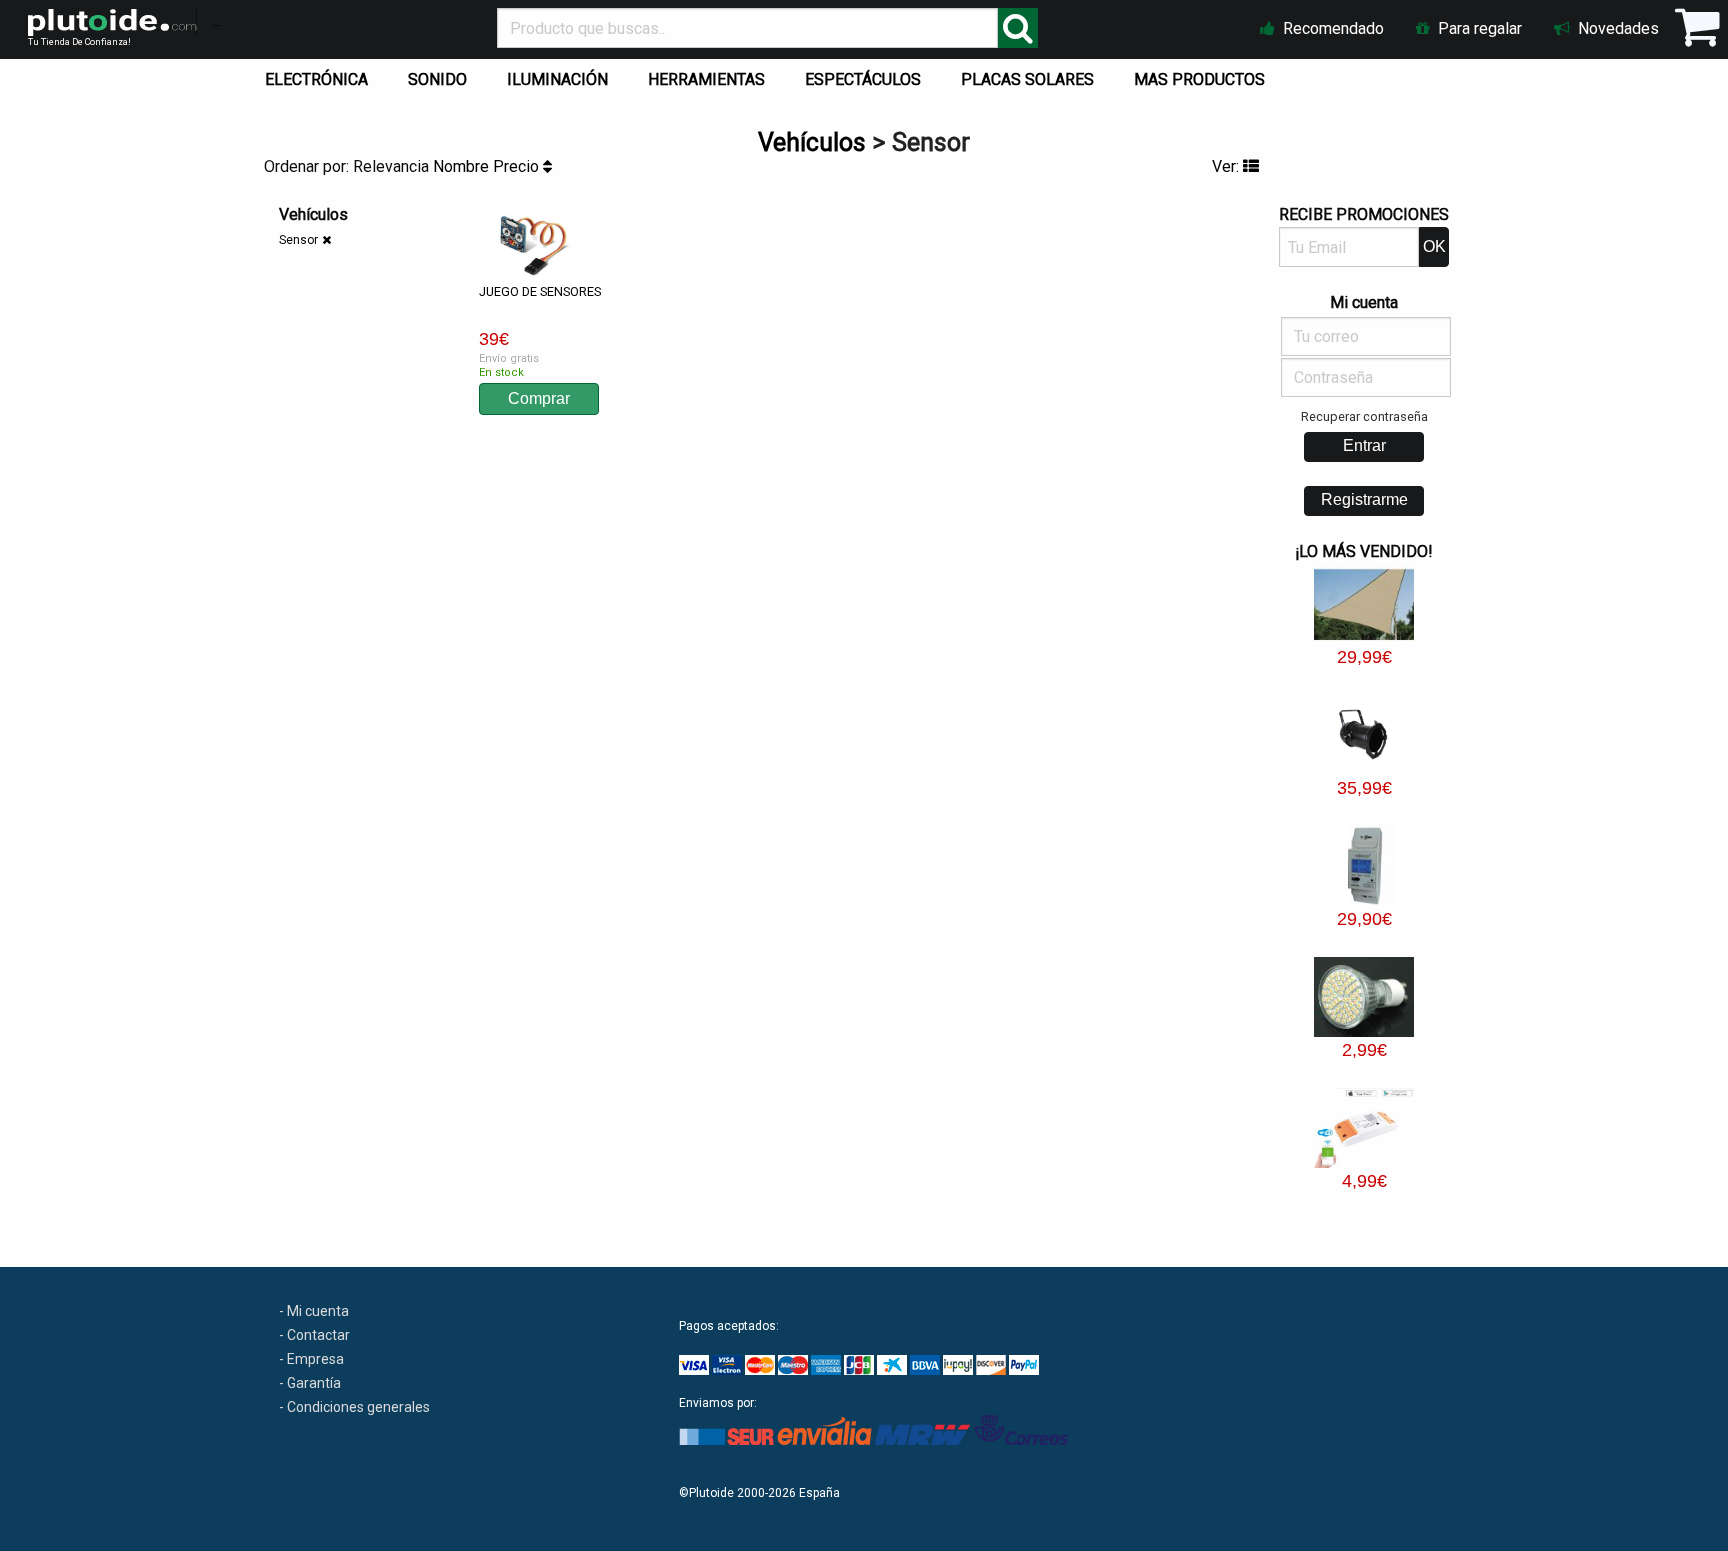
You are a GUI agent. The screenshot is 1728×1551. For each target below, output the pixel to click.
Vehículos (812, 142)
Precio (518, 166)
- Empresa (311, 1359)
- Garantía (310, 1383)
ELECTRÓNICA (316, 79)
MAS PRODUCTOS (1199, 79)
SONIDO (437, 79)
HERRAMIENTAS (706, 79)
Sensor (298, 240)
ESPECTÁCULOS (863, 79)
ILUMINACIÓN (557, 79)
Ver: (1227, 166)
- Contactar (314, 1335)
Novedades (1616, 28)
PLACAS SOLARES (1027, 79)
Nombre (463, 166)
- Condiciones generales (354, 1407)
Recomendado (1331, 28)
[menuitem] (320, 75)
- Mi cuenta (314, 1311)
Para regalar (1478, 28)
